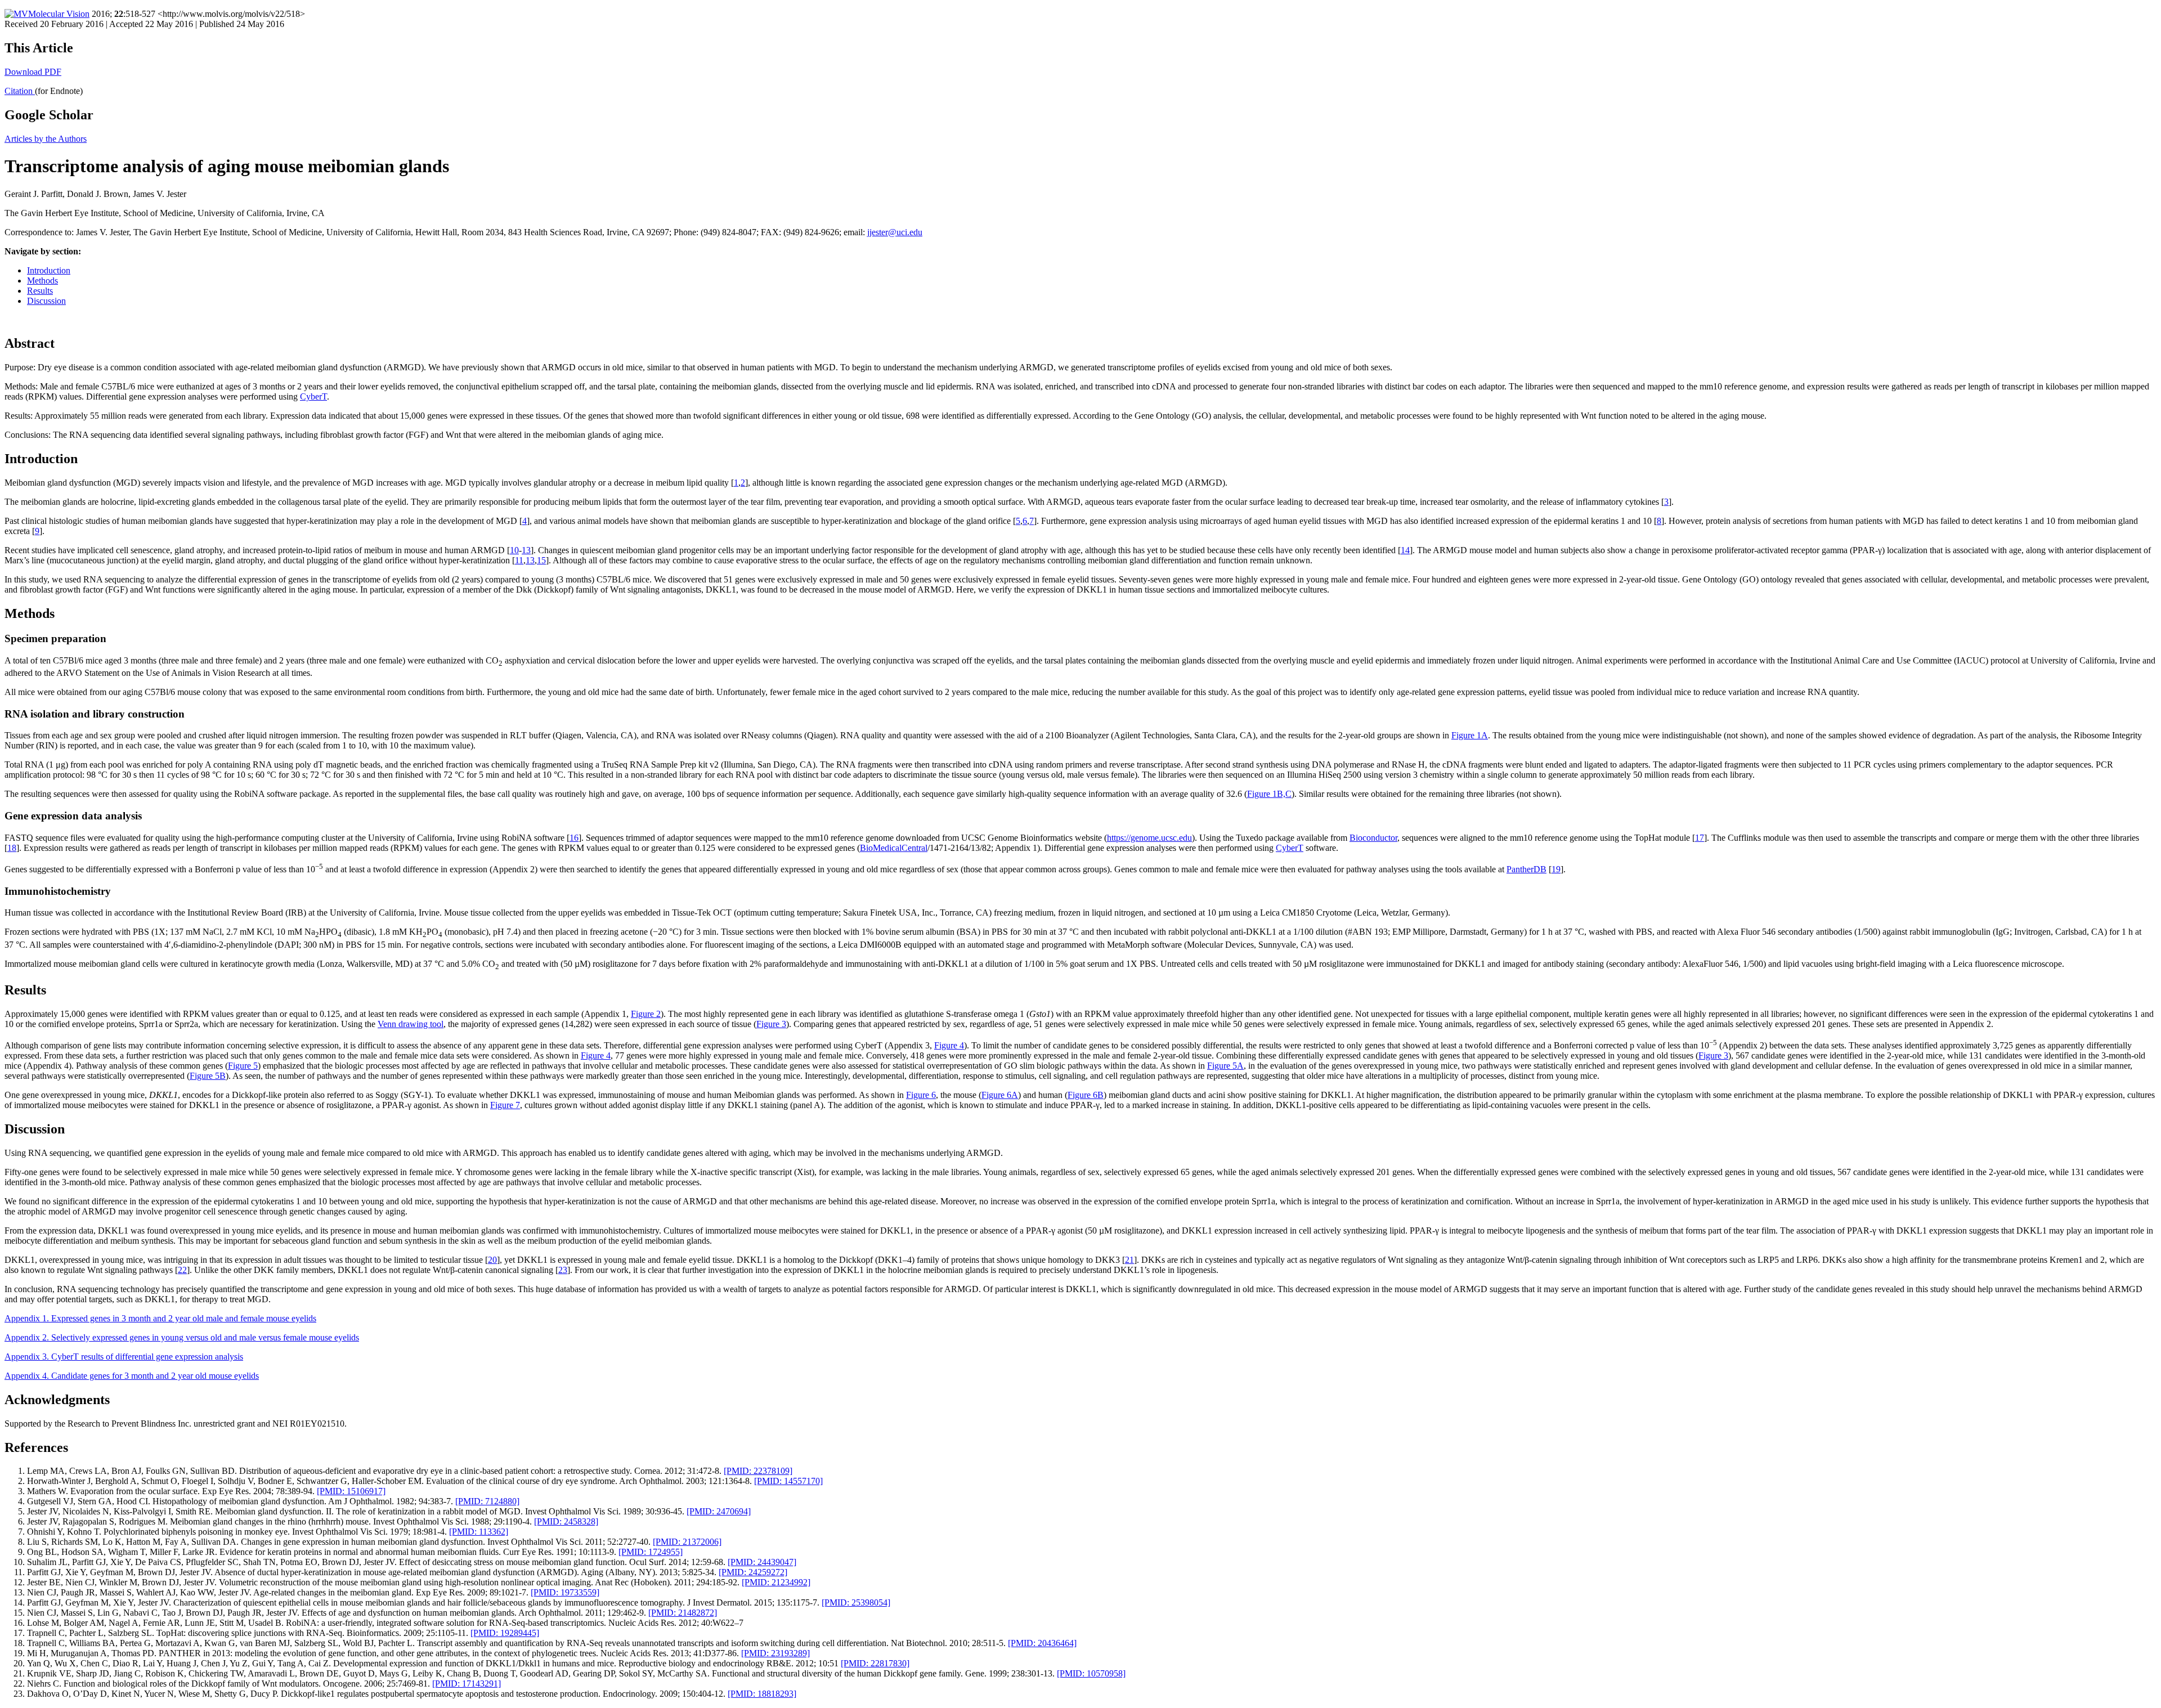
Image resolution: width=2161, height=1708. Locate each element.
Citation (20, 91)
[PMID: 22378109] (758, 1471)
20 (492, 1260)
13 (526, 550)
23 (563, 1270)
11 (519, 560)
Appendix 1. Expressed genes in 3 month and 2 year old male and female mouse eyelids (160, 1318)
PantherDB (1526, 869)
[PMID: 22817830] (875, 1663)
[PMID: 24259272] (753, 1572)
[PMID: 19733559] (565, 1592)
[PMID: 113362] (479, 1532)
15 (541, 560)
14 (1405, 550)
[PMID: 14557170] (788, 1481)
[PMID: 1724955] (651, 1552)
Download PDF (33, 72)
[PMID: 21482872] (683, 1613)
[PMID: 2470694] (719, 1511)
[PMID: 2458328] (566, 1521)
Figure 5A (1225, 1066)
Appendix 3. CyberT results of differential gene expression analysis (124, 1357)
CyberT (313, 396)
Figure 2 (646, 1014)
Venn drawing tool (411, 1024)
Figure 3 (771, 1024)
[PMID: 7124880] (487, 1501)
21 (1129, 1260)
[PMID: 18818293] (762, 1694)
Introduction (49, 270)
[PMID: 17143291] (467, 1684)
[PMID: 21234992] (776, 1582)
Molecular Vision (59, 14)
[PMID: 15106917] (351, 1491)
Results (40, 291)
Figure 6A (1000, 1095)
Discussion (46, 301)
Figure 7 (505, 1105)
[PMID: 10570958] (1091, 1673)
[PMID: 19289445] (505, 1633)
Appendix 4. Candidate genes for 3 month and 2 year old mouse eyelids (132, 1376)
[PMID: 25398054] (856, 1602)
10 (514, 550)
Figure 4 (949, 1045)
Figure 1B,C (1269, 794)
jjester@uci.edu (895, 232)
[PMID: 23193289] (775, 1653)
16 (574, 838)
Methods (42, 281)
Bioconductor (1373, 838)
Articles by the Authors (46, 139)
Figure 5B (208, 1076)
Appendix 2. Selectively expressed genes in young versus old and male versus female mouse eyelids (182, 1337)
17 (1700, 838)
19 (1556, 869)
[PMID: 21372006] (687, 1542)
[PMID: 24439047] (762, 1562)
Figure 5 (243, 1066)
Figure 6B (1086, 1095)
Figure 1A (1470, 735)
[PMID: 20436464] (1042, 1643)
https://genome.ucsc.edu (1149, 838)
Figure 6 (921, 1095)
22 (182, 1270)
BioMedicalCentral (894, 848)
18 (12, 848)
